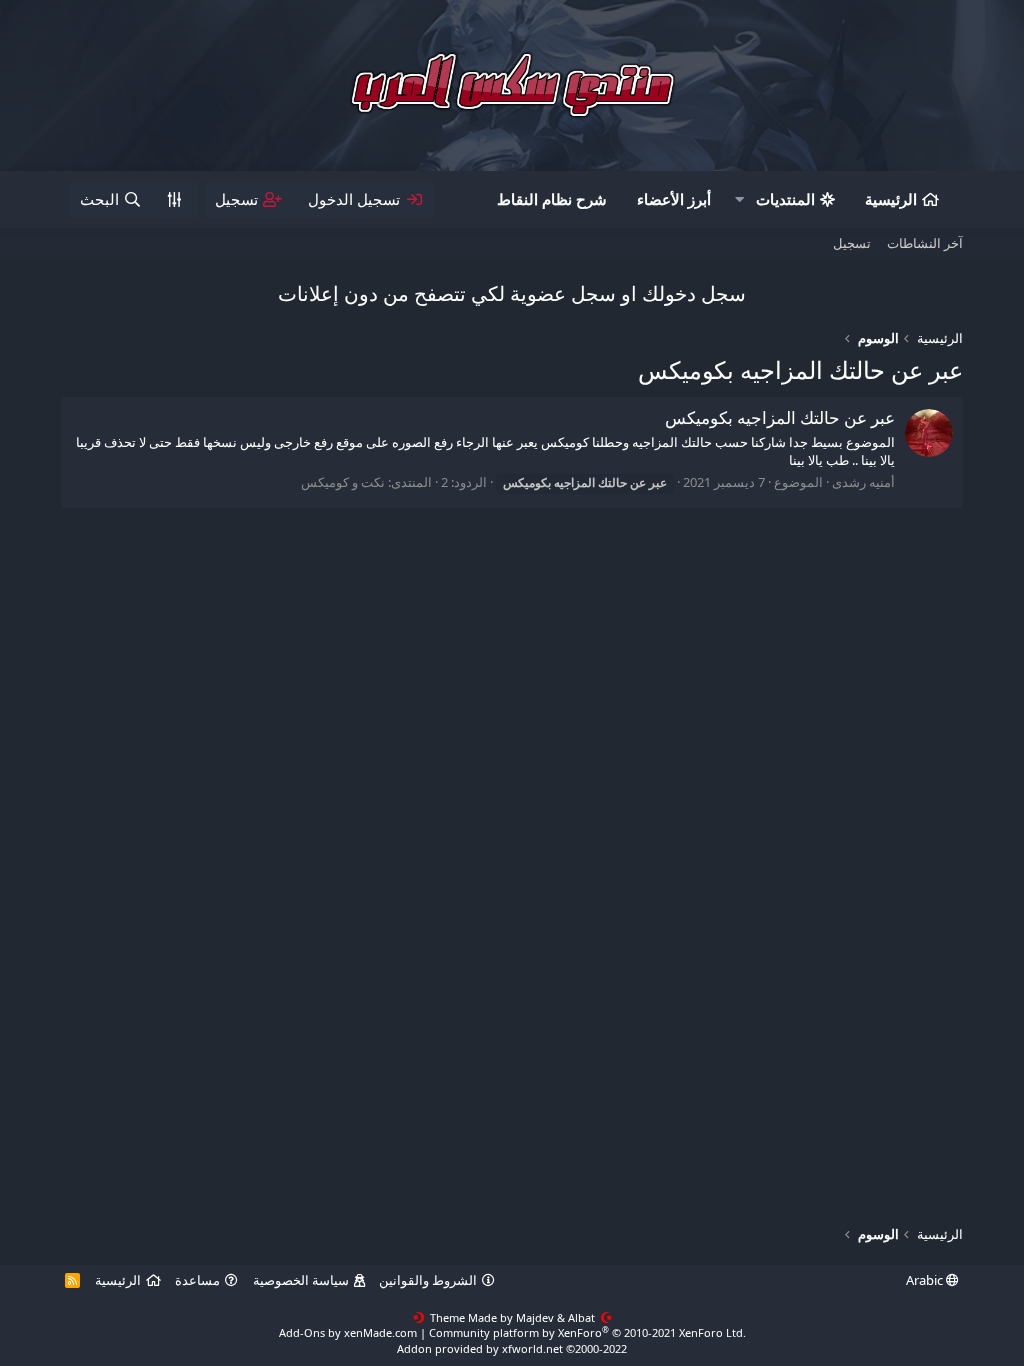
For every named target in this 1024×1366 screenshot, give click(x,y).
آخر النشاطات (925, 243)
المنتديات (785, 199)
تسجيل (852, 243)
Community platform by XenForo (587, 1332)
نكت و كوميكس (343, 482)
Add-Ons (302, 1332)
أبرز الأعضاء (674, 199)
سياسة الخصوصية (301, 1280)
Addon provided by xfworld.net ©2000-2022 (512, 1348)
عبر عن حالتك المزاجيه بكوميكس (780, 417)
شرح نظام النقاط (552, 199)
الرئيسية (891, 199)
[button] (740, 199)
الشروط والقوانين (428, 1280)
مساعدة (197, 1280)
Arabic (926, 1280)
